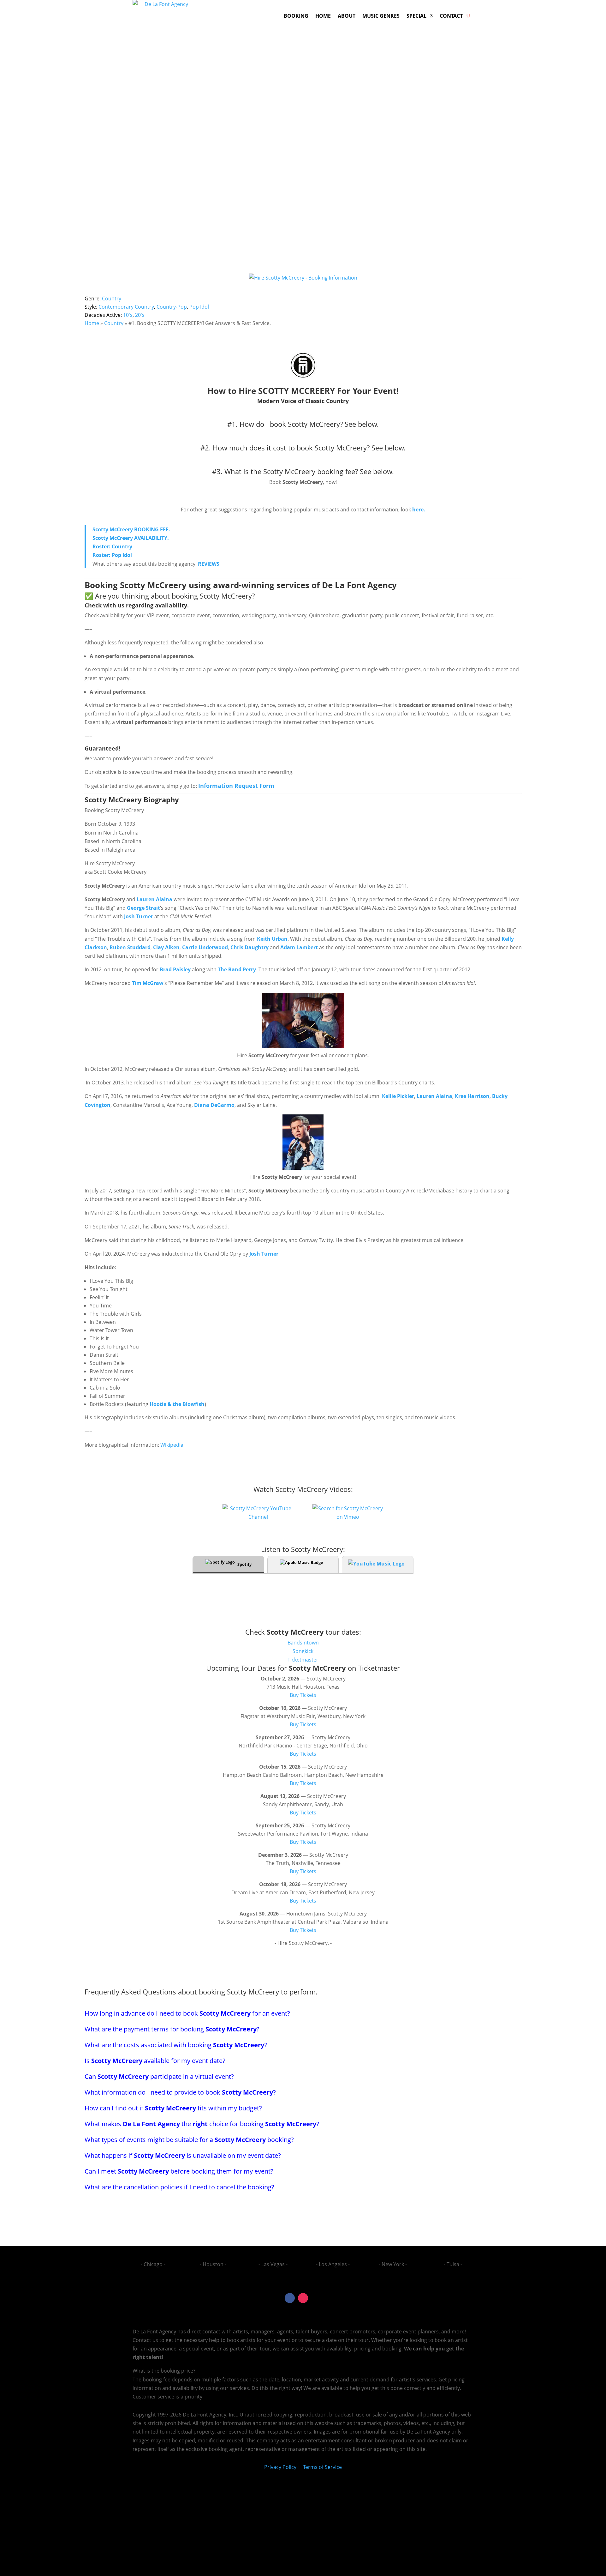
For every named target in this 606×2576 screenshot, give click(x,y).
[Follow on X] (316, 2298)
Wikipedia (172, 1445)
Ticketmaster (303, 1660)
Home (323, 16)
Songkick (303, 1651)
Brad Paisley (175, 969)
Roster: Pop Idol (112, 555)
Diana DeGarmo (214, 1105)
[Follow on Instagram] (303, 2298)
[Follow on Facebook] (290, 2298)
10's (128, 315)
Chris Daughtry (250, 947)
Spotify (244, 1564)
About (347, 16)
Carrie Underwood (205, 947)
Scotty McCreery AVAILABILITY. (131, 538)
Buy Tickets (303, 1695)
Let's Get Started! (409, 212)
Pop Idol (199, 307)
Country (112, 299)
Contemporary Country (126, 307)
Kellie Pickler (398, 1096)
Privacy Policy (280, 2467)
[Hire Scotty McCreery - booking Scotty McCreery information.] (303, 377)
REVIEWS (209, 564)
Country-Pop (172, 307)
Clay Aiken (166, 947)
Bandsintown (303, 1643)
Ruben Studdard (130, 947)
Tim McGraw (148, 983)
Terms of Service (322, 2467)
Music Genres (381, 16)
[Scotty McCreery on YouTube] (258, 1517)
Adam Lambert (299, 947)
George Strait (143, 908)
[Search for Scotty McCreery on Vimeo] (348, 1517)
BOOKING (296, 16)
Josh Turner (139, 916)
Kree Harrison (472, 1096)
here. (418, 510)
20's (140, 315)
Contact (451, 16)
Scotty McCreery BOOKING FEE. (132, 529)
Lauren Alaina (154, 899)
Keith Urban (272, 939)
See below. (362, 424)
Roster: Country (112, 546)
